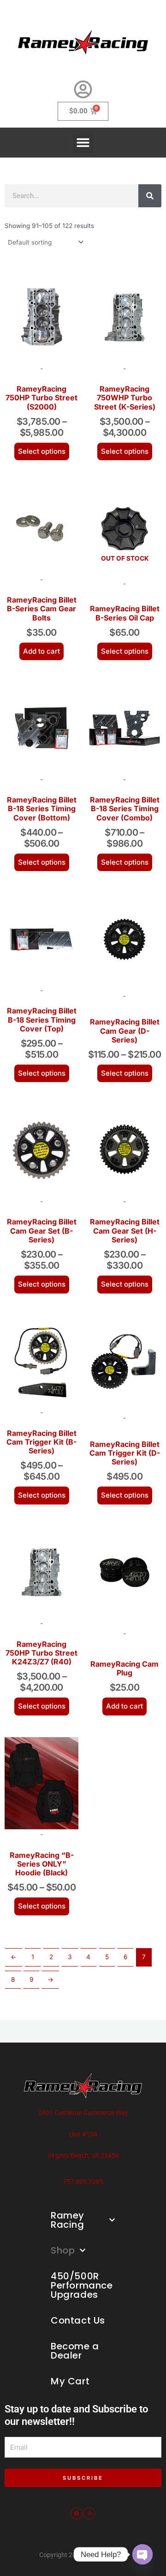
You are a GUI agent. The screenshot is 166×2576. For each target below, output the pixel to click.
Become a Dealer (75, 2351)
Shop (63, 2250)
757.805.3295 (83, 2182)
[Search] (150, 196)
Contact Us (78, 2320)
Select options (42, 451)
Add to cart (41, 651)
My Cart (70, 2381)
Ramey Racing (68, 2220)
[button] (83, 143)
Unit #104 (83, 2134)
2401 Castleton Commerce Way (83, 2113)
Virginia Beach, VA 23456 (83, 2155)
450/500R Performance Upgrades (82, 2285)
